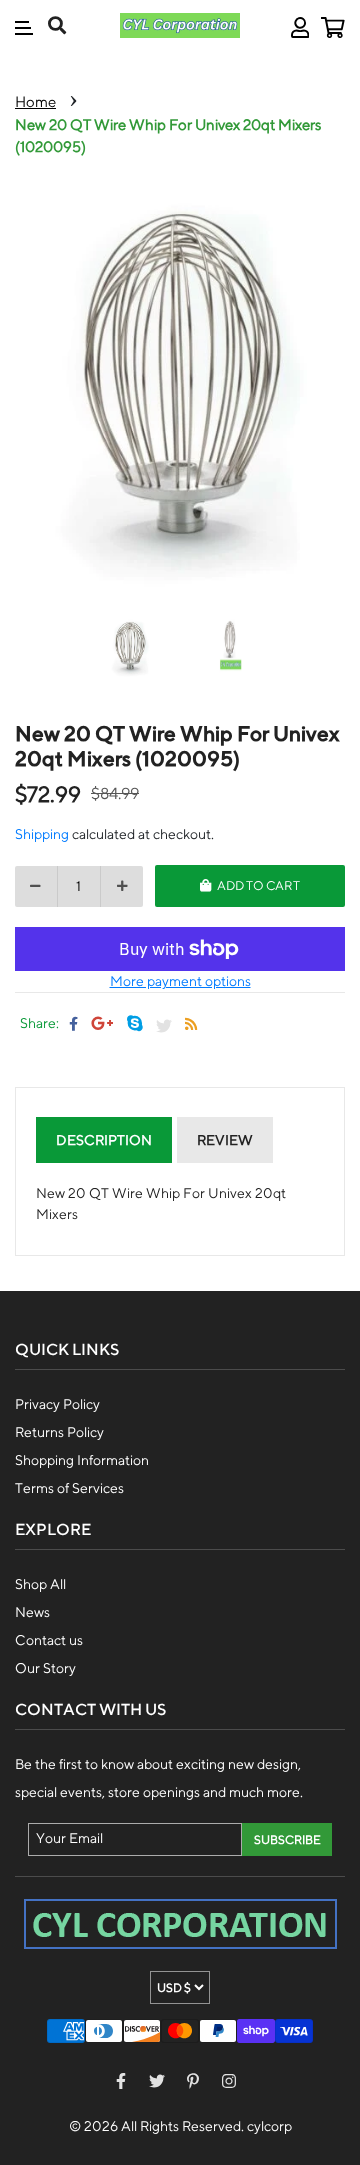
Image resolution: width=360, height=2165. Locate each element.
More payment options (180, 981)
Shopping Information (82, 1460)
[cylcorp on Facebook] (121, 2080)
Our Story (45, 1668)
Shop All (40, 1584)
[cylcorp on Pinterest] (193, 2080)
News (32, 1612)
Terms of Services (69, 1488)
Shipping (42, 834)
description (104, 1140)
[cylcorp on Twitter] (157, 2080)
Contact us (49, 1640)
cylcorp (269, 2126)
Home (35, 101)
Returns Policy (59, 1432)
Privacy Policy (57, 1404)
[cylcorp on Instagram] (229, 2080)
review (225, 1140)
